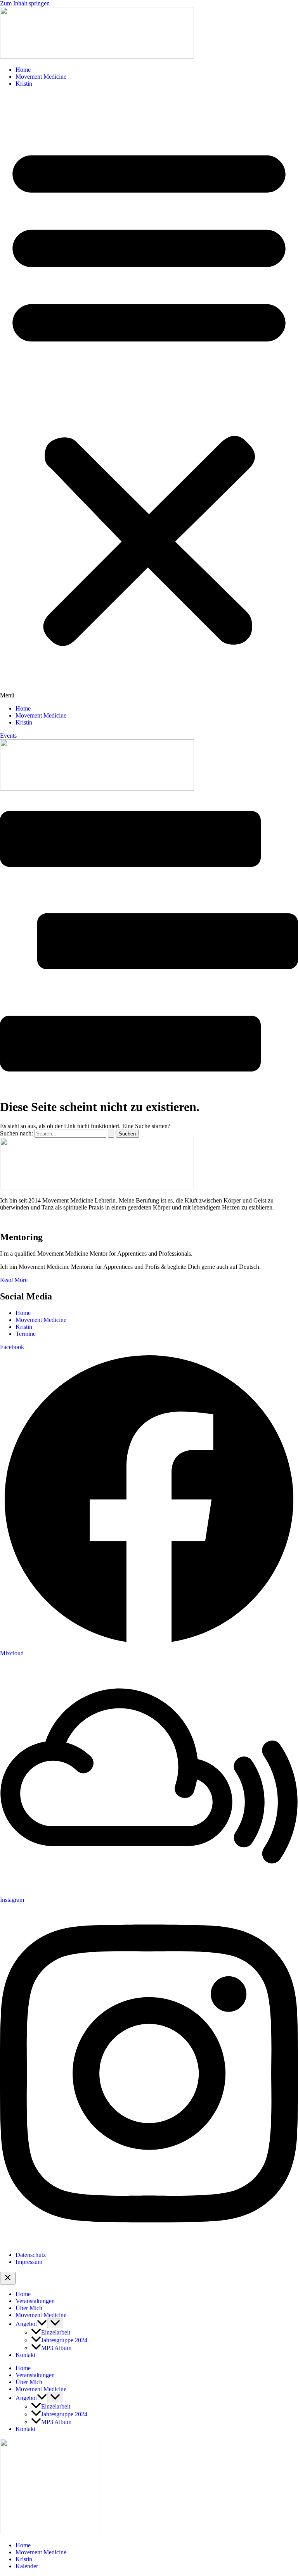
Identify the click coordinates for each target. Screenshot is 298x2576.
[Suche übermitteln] (111, 1134)
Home (23, 70)
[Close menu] (8, 2278)
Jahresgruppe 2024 (64, 2340)
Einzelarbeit (56, 2332)
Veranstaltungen (35, 2301)
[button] (149, 396)
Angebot (26, 2324)
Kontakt (25, 2355)
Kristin (24, 84)
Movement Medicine (41, 77)
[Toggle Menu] (55, 2323)
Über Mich (29, 2308)
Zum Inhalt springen (25, 3)
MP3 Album (56, 2348)
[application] (42, 2324)
